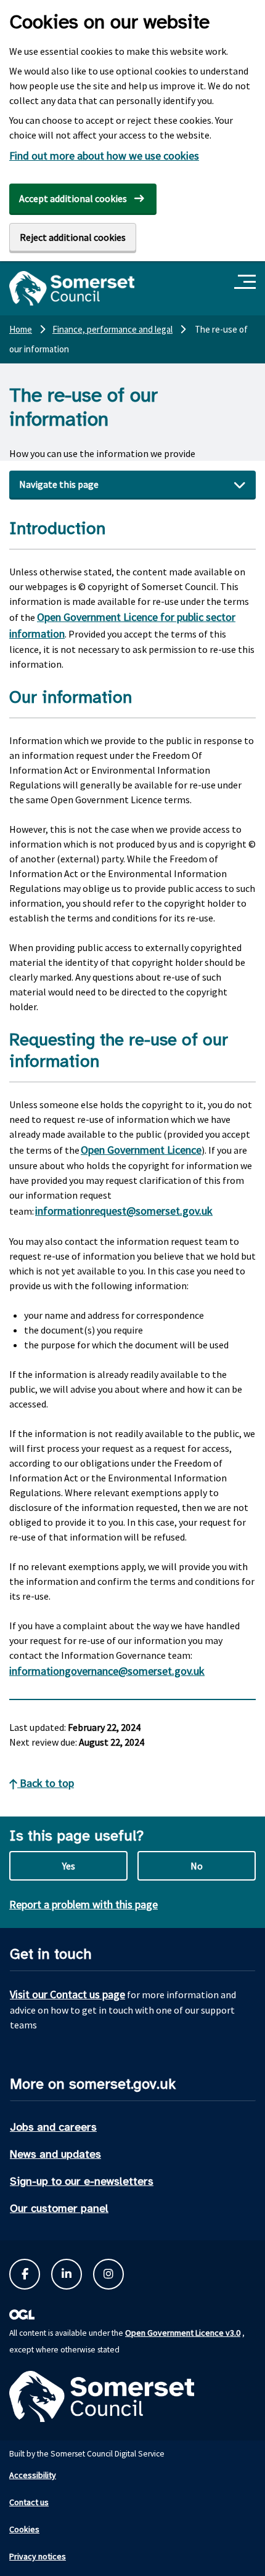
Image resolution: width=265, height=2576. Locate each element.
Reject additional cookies (73, 237)
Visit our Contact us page (67, 1994)
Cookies (24, 2529)
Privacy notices (38, 2556)
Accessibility (33, 2475)
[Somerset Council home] (72, 288)
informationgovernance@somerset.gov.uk (107, 1671)
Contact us (29, 2502)
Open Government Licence (141, 1150)
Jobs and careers (53, 2127)
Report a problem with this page (84, 1904)
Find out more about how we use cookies (104, 156)
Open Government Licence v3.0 (183, 2333)
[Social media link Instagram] (108, 2274)
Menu (247, 282)
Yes (69, 1866)
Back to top (46, 1783)
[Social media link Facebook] (25, 2274)
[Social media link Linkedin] (67, 2274)
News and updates (55, 2154)
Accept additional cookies (73, 198)
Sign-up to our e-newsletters (82, 2181)
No (197, 1866)
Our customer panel (59, 2208)
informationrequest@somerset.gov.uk (124, 1211)
